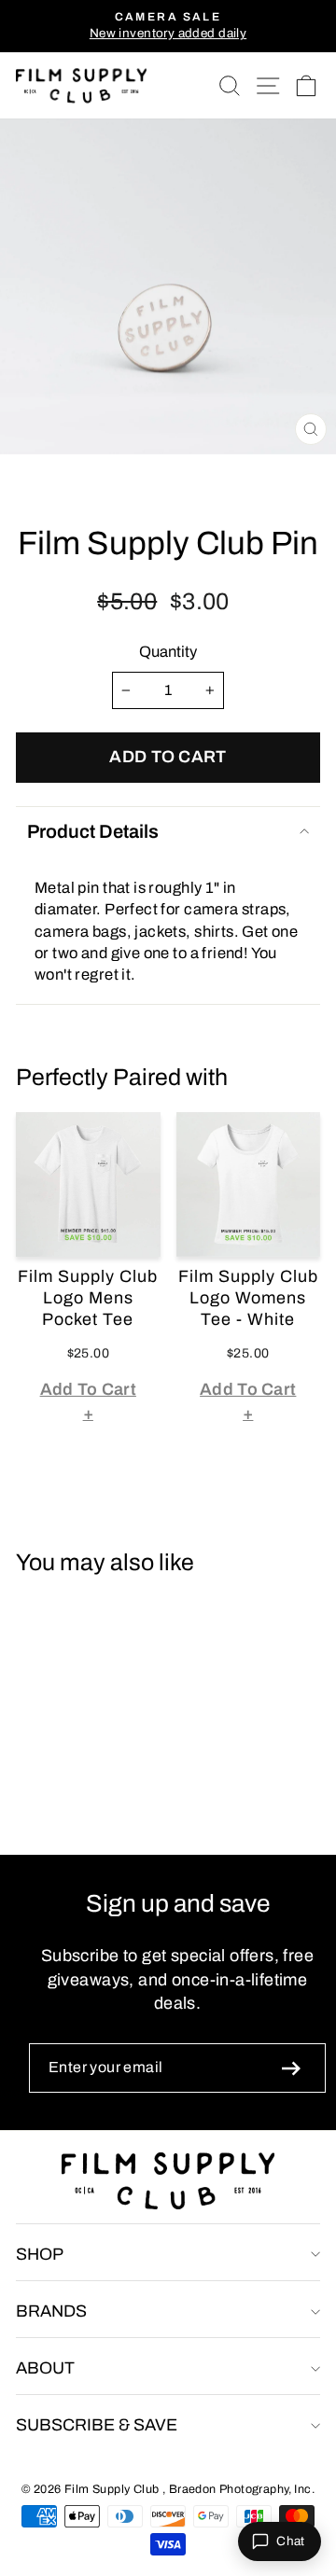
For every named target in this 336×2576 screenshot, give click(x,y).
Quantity (168, 651)
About (45, 2368)
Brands (51, 2311)
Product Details (93, 831)
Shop (40, 2254)
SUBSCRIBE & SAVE (97, 2425)
